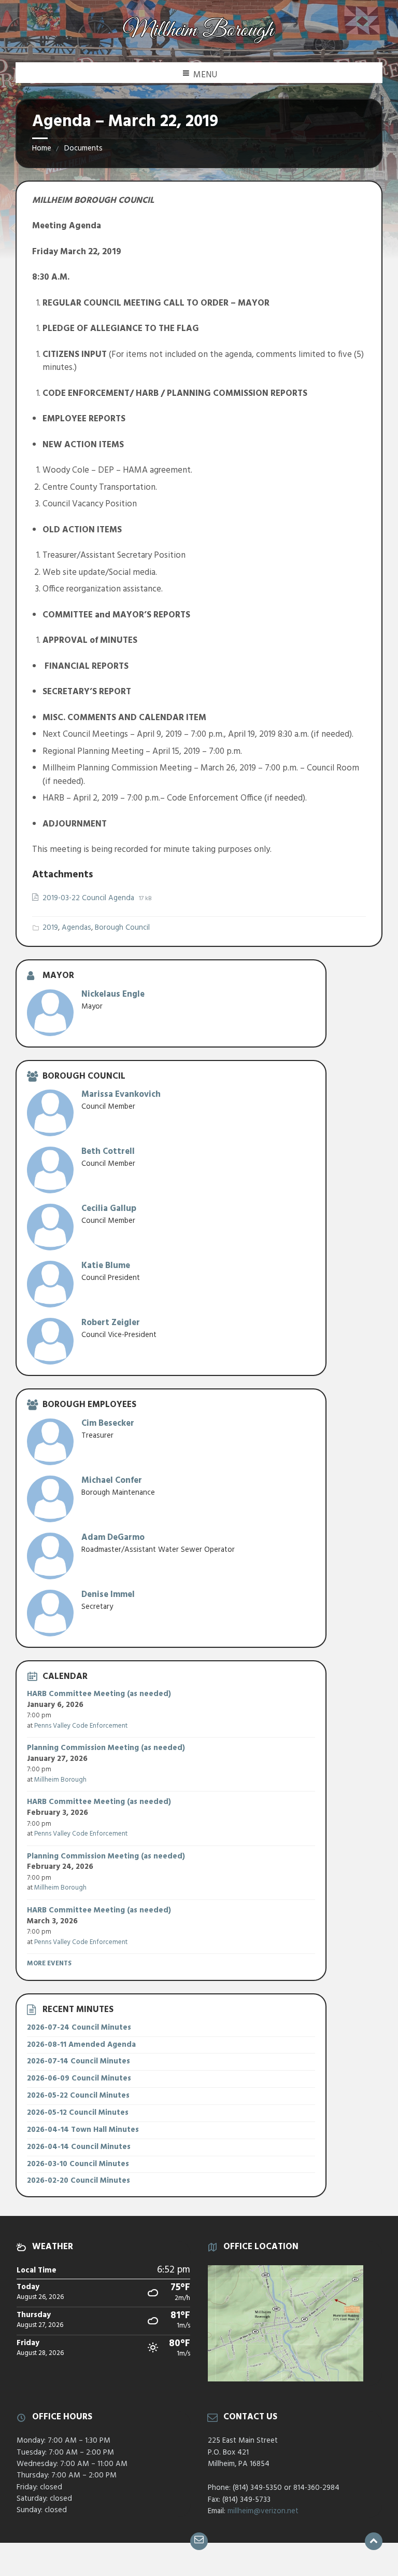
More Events (49, 1964)
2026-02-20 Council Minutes (79, 2181)
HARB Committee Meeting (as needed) (99, 1694)
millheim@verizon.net (263, 2511)
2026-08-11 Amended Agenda (81, 2045)
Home (42, 148)
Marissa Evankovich (121, 1094)
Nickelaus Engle (113, 994)
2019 (50, 928)
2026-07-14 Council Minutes (79, 2061)
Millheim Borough (60, 1780)
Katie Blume (106, 1266)
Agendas (76, 928)
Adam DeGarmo (113, 1538)
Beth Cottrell (108, 1152)
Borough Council (122, 928)
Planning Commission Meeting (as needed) (106, 1748)
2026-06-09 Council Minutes (79, 2078)
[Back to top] (374, 2541)
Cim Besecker (108, 1423)
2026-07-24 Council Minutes (79, 2028)
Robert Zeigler (111, 1323)
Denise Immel (108, 1595)
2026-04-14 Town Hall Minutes (83, 2130)
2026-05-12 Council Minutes (78, 2113)
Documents (83, 148)
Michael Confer (112, 1480)
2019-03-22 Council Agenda (89, 898)
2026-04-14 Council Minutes (79, 2147)
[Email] (199, 2541)
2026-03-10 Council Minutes (78, 2164)
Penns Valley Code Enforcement (81, 1726)
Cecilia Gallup (109, 1209)
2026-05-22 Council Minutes (78, 2096)
